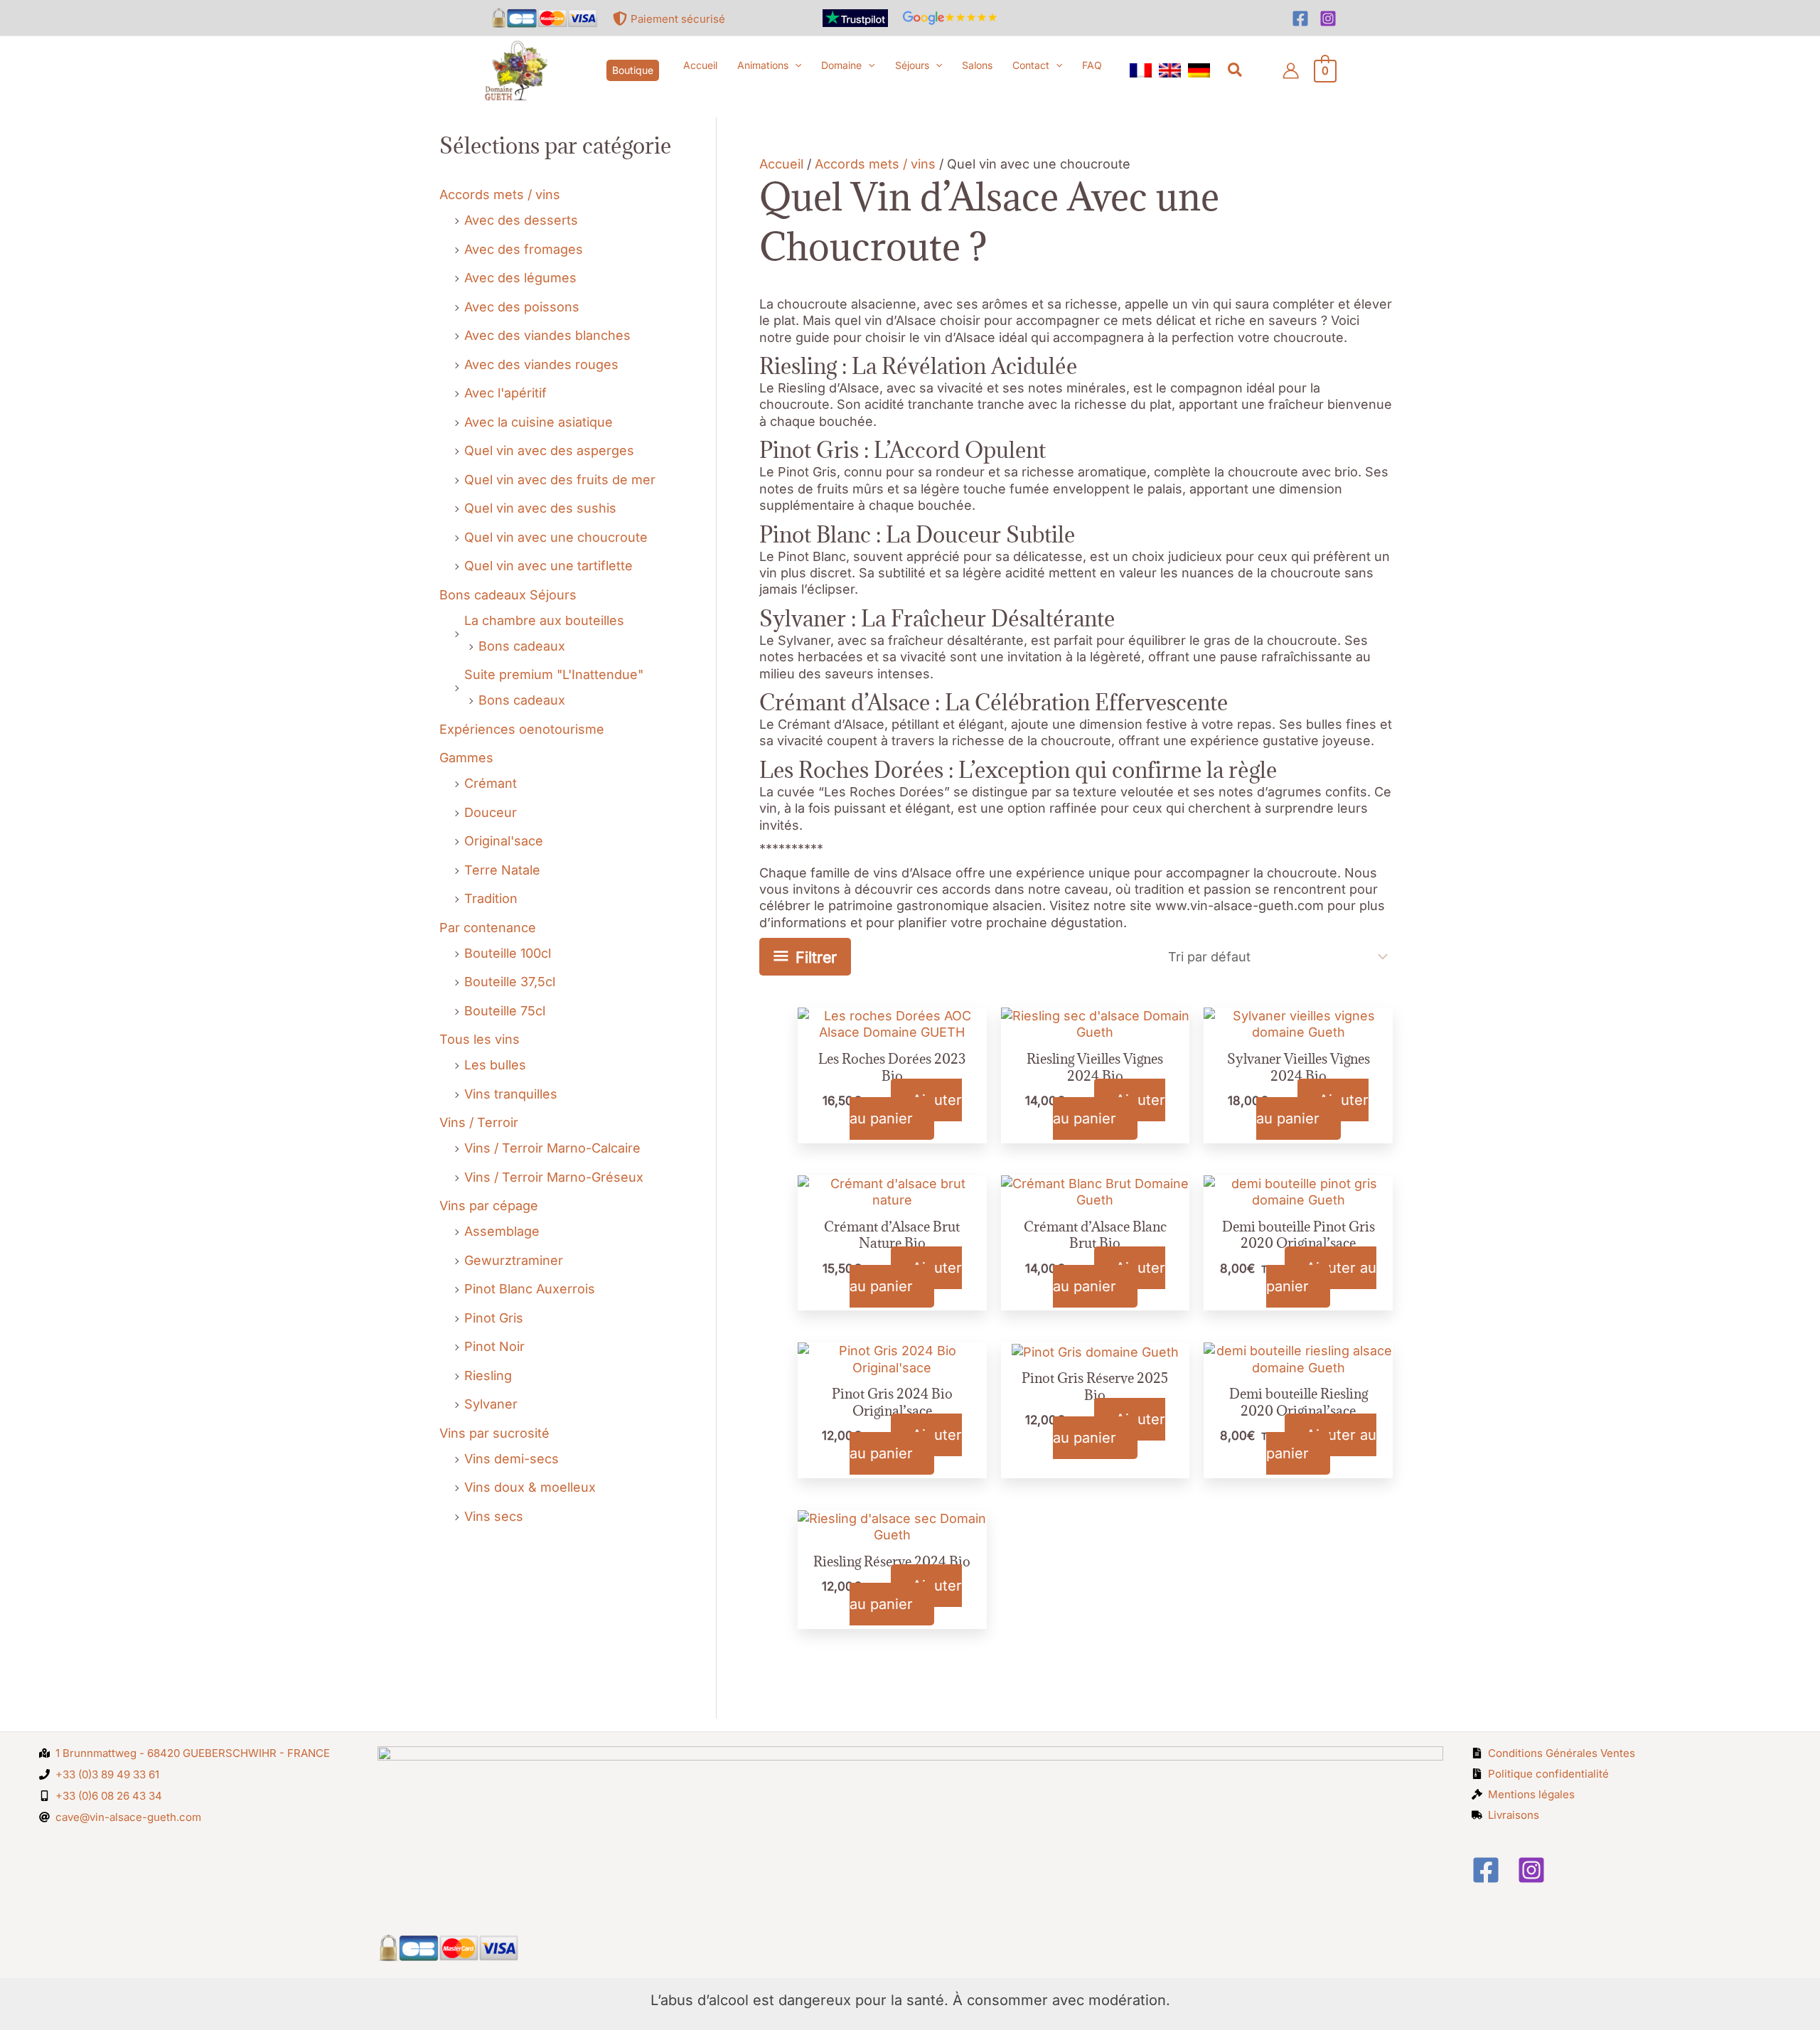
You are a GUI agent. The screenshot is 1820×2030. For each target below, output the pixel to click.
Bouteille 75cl (505, 1011)
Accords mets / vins (500, 194)
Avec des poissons (522, 307)
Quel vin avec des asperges (549, 450)
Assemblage (502, 1231)
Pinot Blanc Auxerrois (530, 1289)
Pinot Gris (494, 1318)
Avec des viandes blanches (547, 335)
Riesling (488, 1375)
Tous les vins (480, 1039)
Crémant (491, 783)
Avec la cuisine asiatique (539, 422)
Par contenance (488, 928)
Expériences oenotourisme (522, 729)
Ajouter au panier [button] (906, 1109)
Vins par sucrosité (494, 1433)
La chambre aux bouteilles (544, 620)
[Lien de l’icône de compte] (1291, 71)
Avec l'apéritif (505, 393)
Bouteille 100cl (508, 953)
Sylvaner (491, 1404)
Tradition (491, 898)
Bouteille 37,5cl (510, 982)
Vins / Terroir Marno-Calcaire (552, 1148)
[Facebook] (1300, 18)
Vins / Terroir (479, 1122)
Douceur (491, 812)
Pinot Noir (494, 1346)
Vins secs (494, 1516)
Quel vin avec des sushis (540, 508)
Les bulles (495, 1065)
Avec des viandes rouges (541, 364)
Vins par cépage (489, 1206)
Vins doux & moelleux (530, 1487)
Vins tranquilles (511, 1094)
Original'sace (504, 841)
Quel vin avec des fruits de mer (560, 480)
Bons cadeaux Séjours (508, 595)
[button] (633, 70)
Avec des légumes (520, 278)
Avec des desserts (521, 220)
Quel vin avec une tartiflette (548, 566)
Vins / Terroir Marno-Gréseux (554, 1177)
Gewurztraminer (514, 1260)
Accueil (781, 164)
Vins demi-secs (512, 1459)
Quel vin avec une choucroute (556, 537)
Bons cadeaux (522, 646)
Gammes (466, 758)
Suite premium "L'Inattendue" (554, 674)
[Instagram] (1328, 18)
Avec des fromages (524, 249)
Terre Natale (502, 870)
